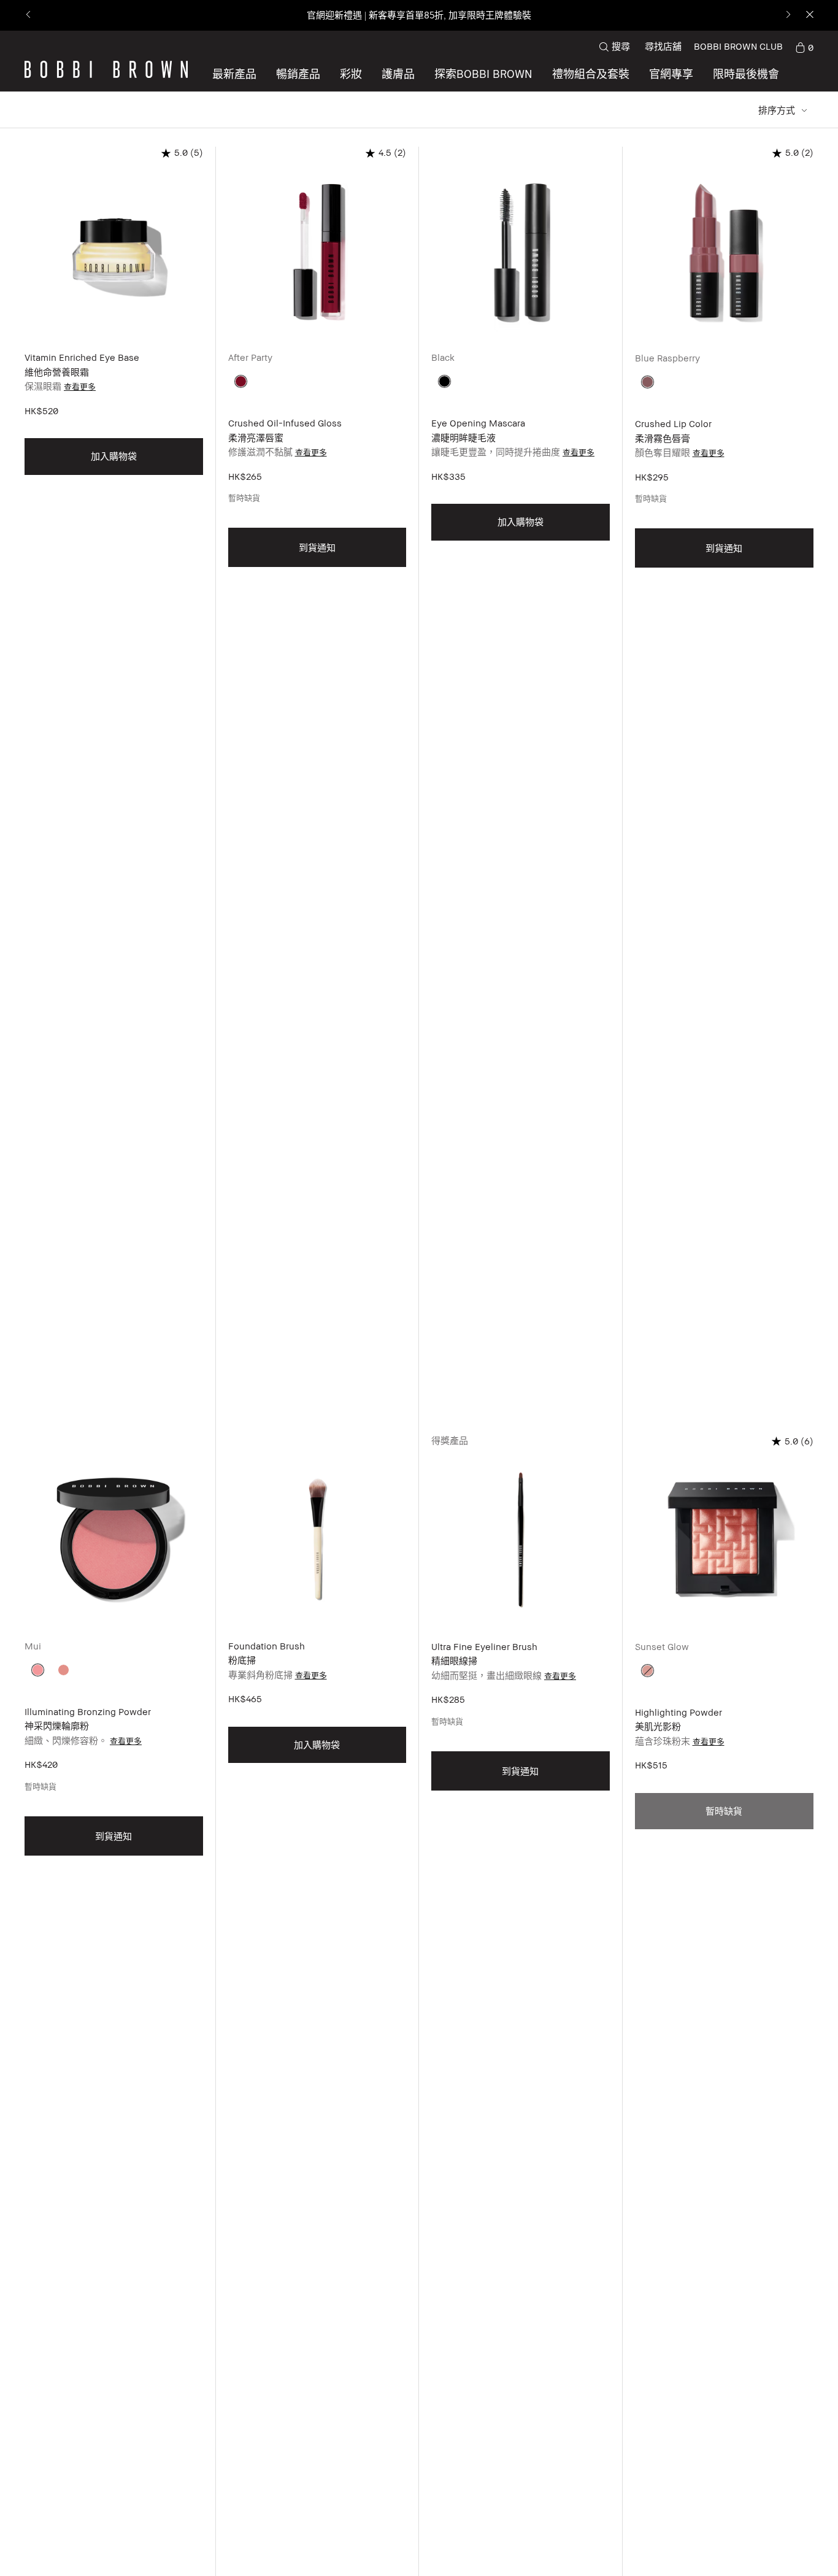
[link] (804, 47)
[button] (483, 74)
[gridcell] (241, 381)
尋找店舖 (663, 46)
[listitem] (114, 791)
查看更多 (80, 387)
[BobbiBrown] (106, 69)
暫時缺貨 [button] (724, 1811)
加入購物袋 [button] (114, 456)
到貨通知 (317, 547)
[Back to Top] (794, 2545)
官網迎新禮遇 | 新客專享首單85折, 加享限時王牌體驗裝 (419, 15)
